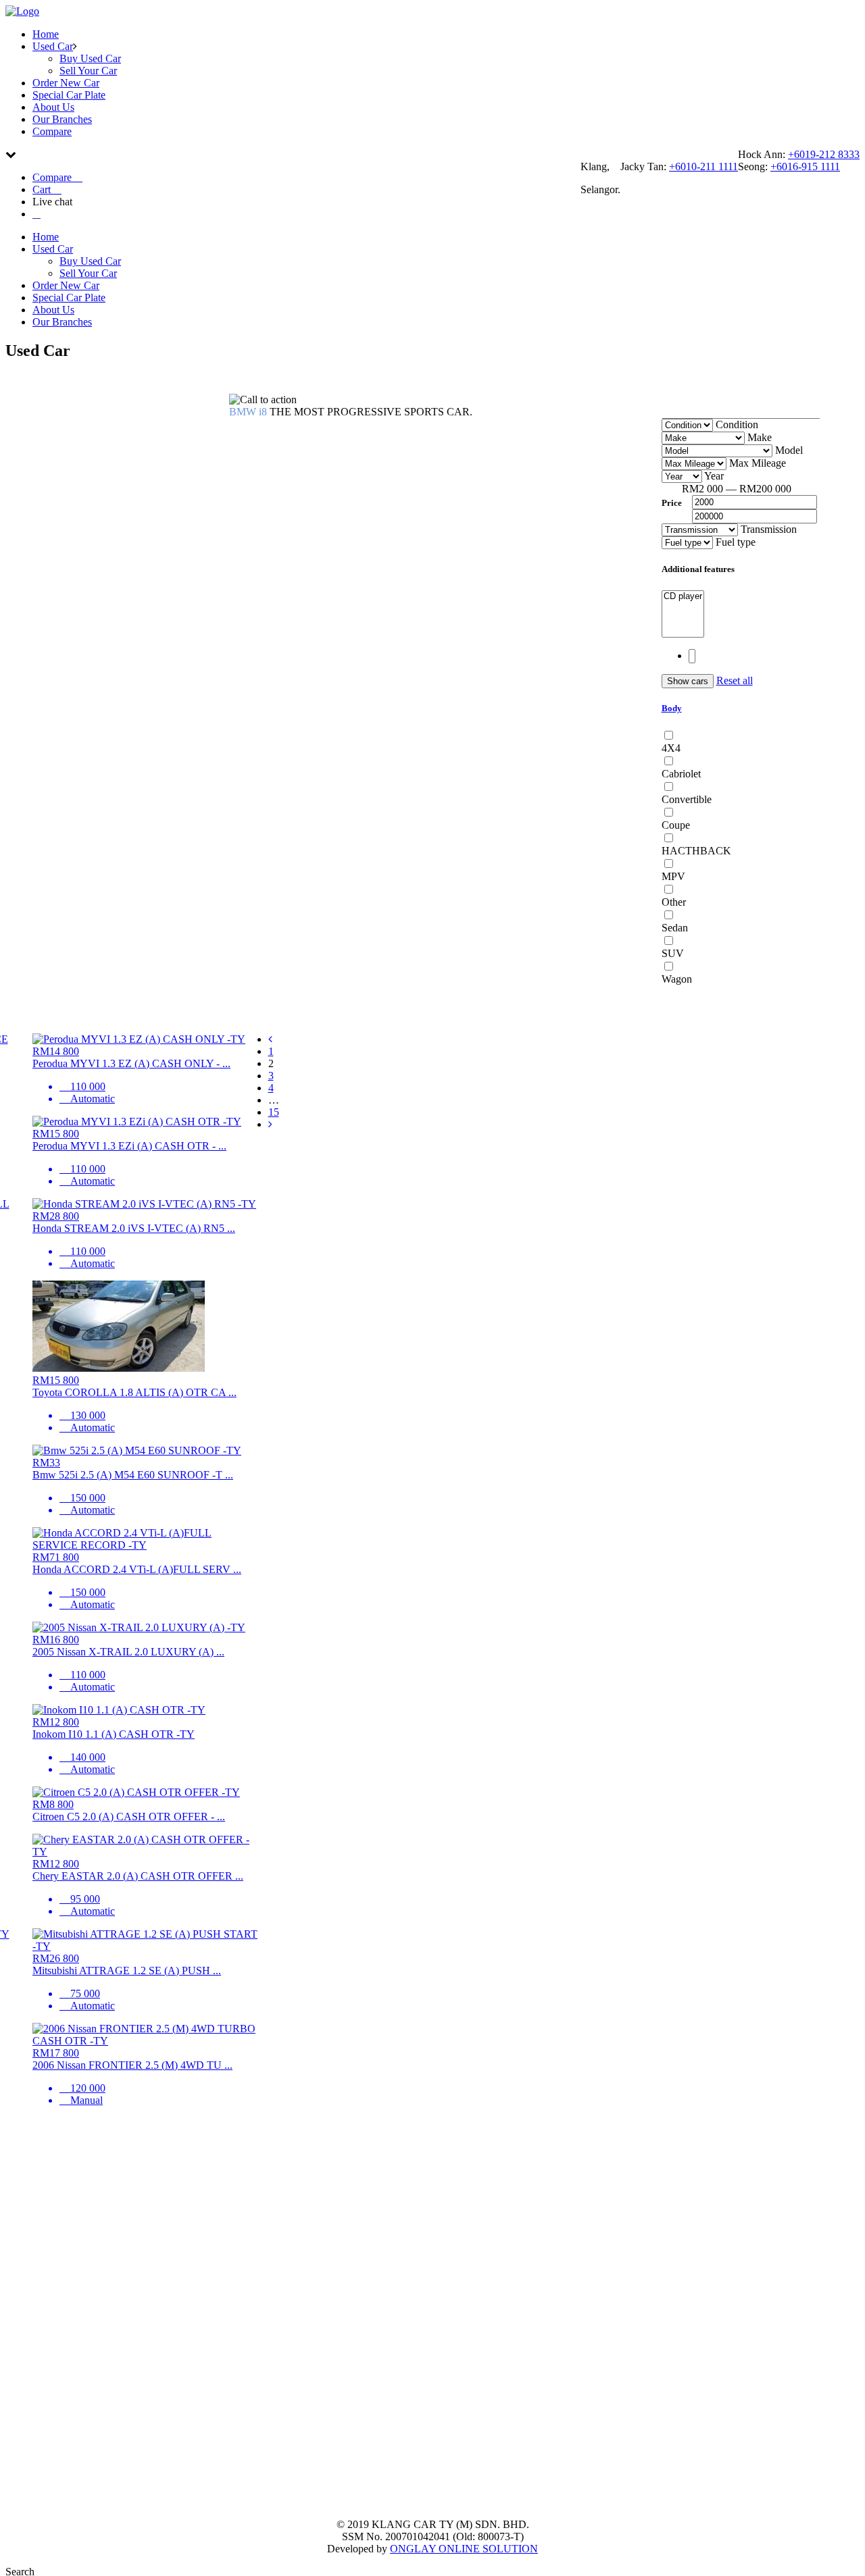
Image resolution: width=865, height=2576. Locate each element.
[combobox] (736, 424)
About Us (53, 107)
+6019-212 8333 (824, 154)
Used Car (53, 46)
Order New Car (66, 83)
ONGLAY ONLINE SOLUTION (464, 2549)
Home (46, 34)
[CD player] (683, 597)
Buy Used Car (90, 58)
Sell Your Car (88, 71)
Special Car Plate (69, 95)
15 (274, 1112)
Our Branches (62, 119)
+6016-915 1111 (805, 166)
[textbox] (692, 656)
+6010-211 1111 (703, 166)
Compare (52, 131)
